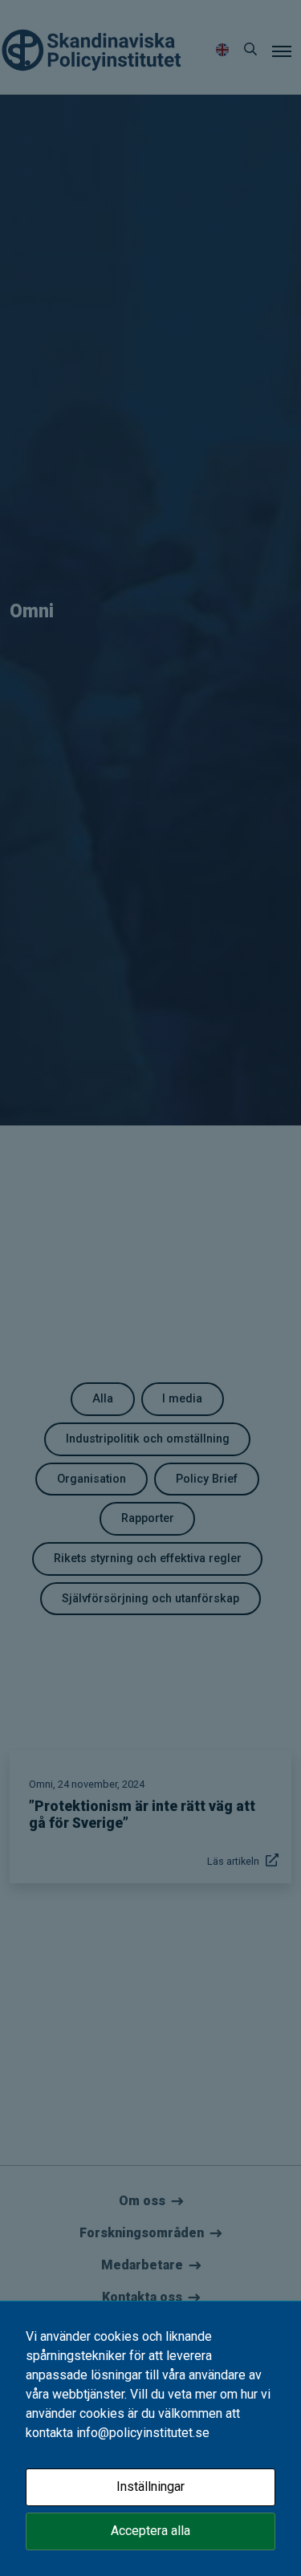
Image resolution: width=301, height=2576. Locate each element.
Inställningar (150, 2486)
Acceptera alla (150, 2531)
